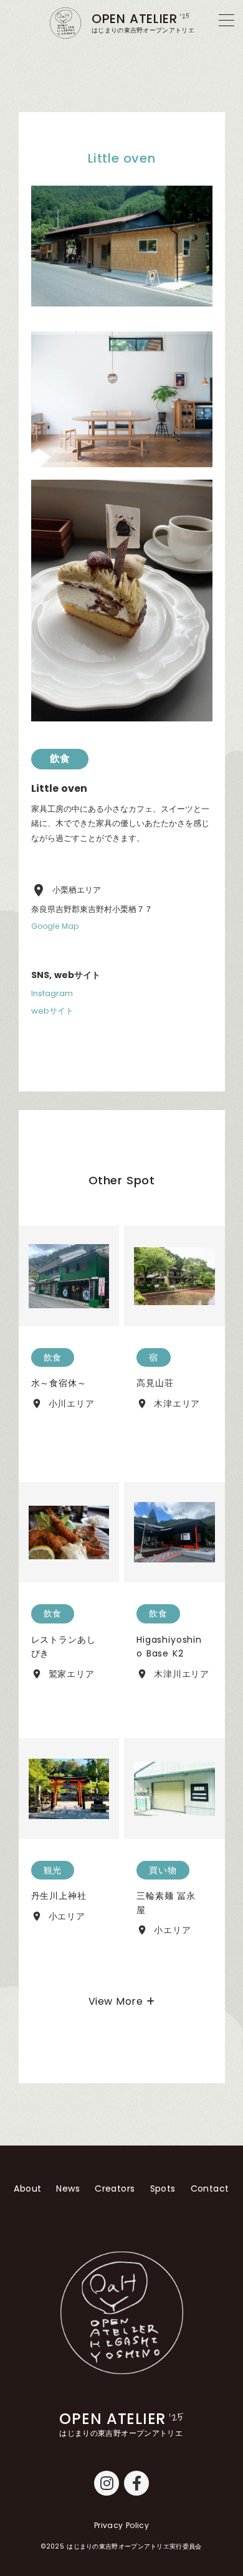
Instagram (52, 994)
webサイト (52, 1011)
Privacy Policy (121, 2526)
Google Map (55, 926)
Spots (163, 2189)
